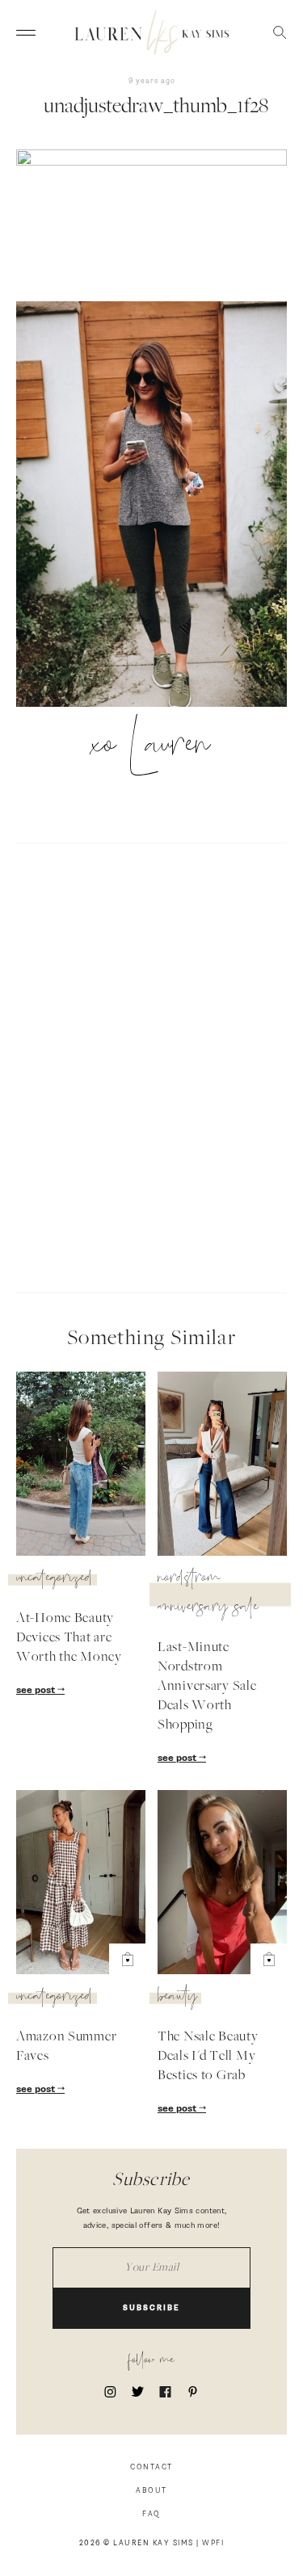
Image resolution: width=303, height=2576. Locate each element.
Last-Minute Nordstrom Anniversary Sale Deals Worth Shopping (207, 1687)
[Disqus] (151, 1065)
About (151, 2491)
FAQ (151, 2514)
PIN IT (160, 505)
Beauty (177, 1998)
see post (37, 1691)
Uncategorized (55, 1580)
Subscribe (151, 2308)
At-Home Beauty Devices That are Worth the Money (69, 1638)
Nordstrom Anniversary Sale (208, 1595)
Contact (151, 2467)
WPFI (213, 2543)
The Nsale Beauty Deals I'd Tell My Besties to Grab (208, 2057)
